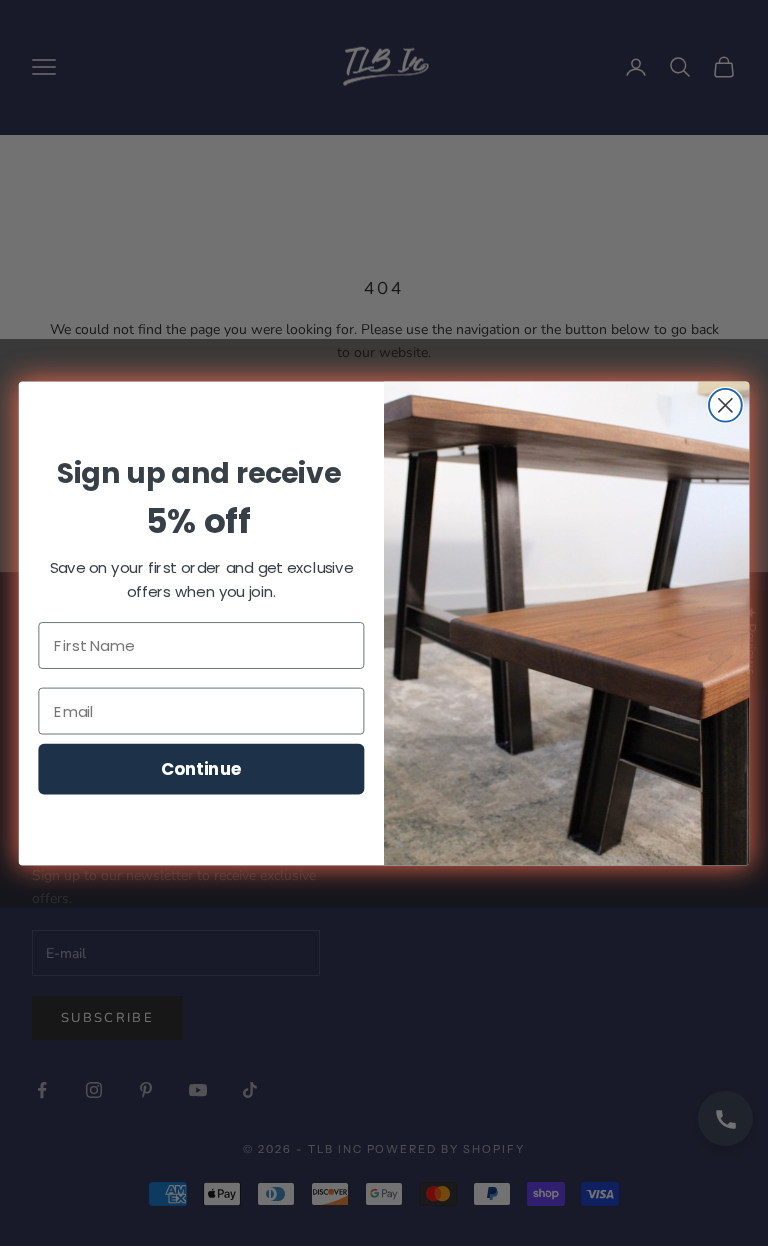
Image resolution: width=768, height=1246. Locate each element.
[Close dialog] (725, 404)
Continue (201, 767)
